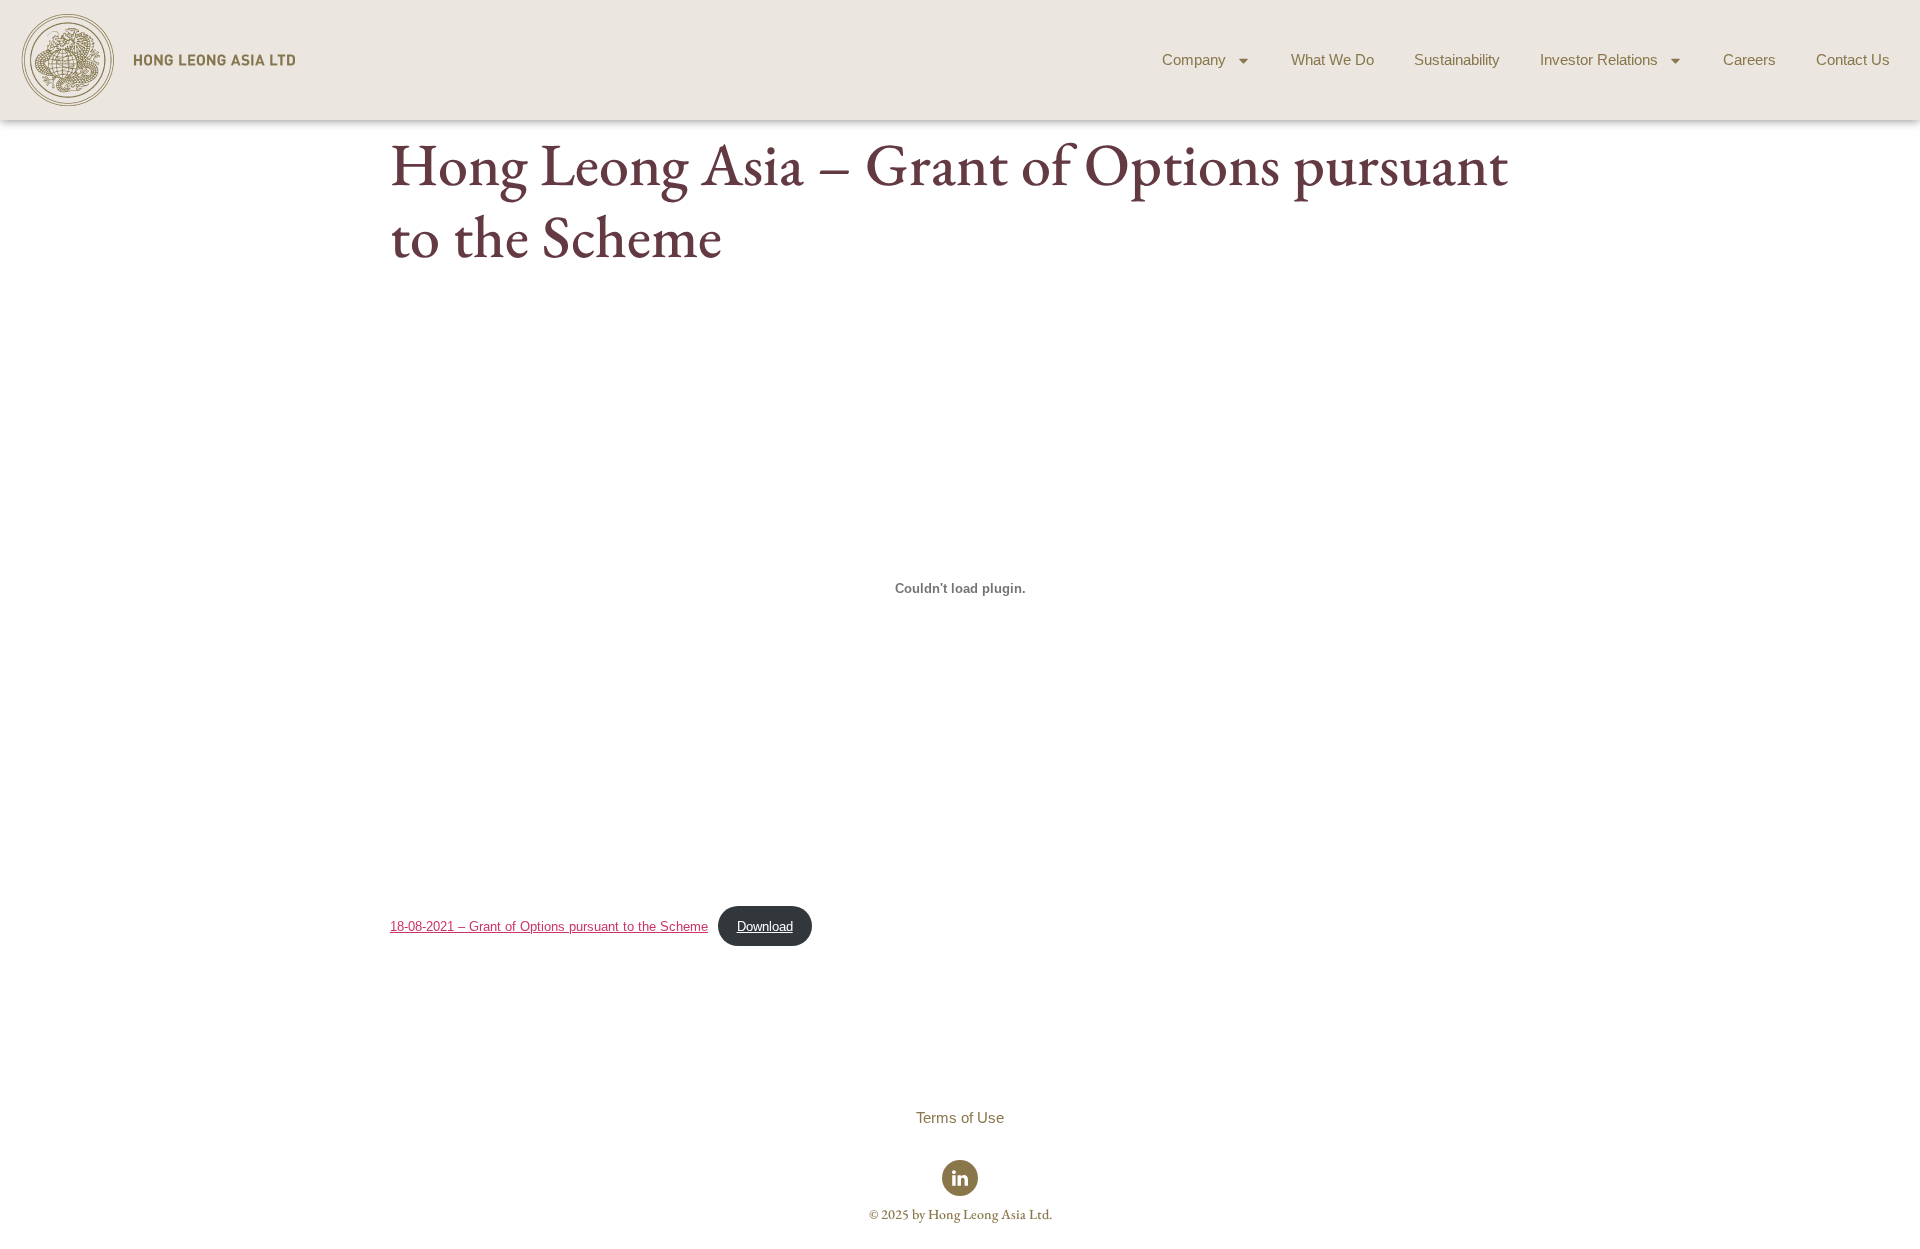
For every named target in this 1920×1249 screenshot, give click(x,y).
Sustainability (1457, 59)
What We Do (1332, 59)
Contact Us (1853, 59)
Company (1194, 59)
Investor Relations (1599, 59)
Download (765, 926)
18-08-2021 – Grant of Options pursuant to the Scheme (549, 926)
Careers (1749, 59)
